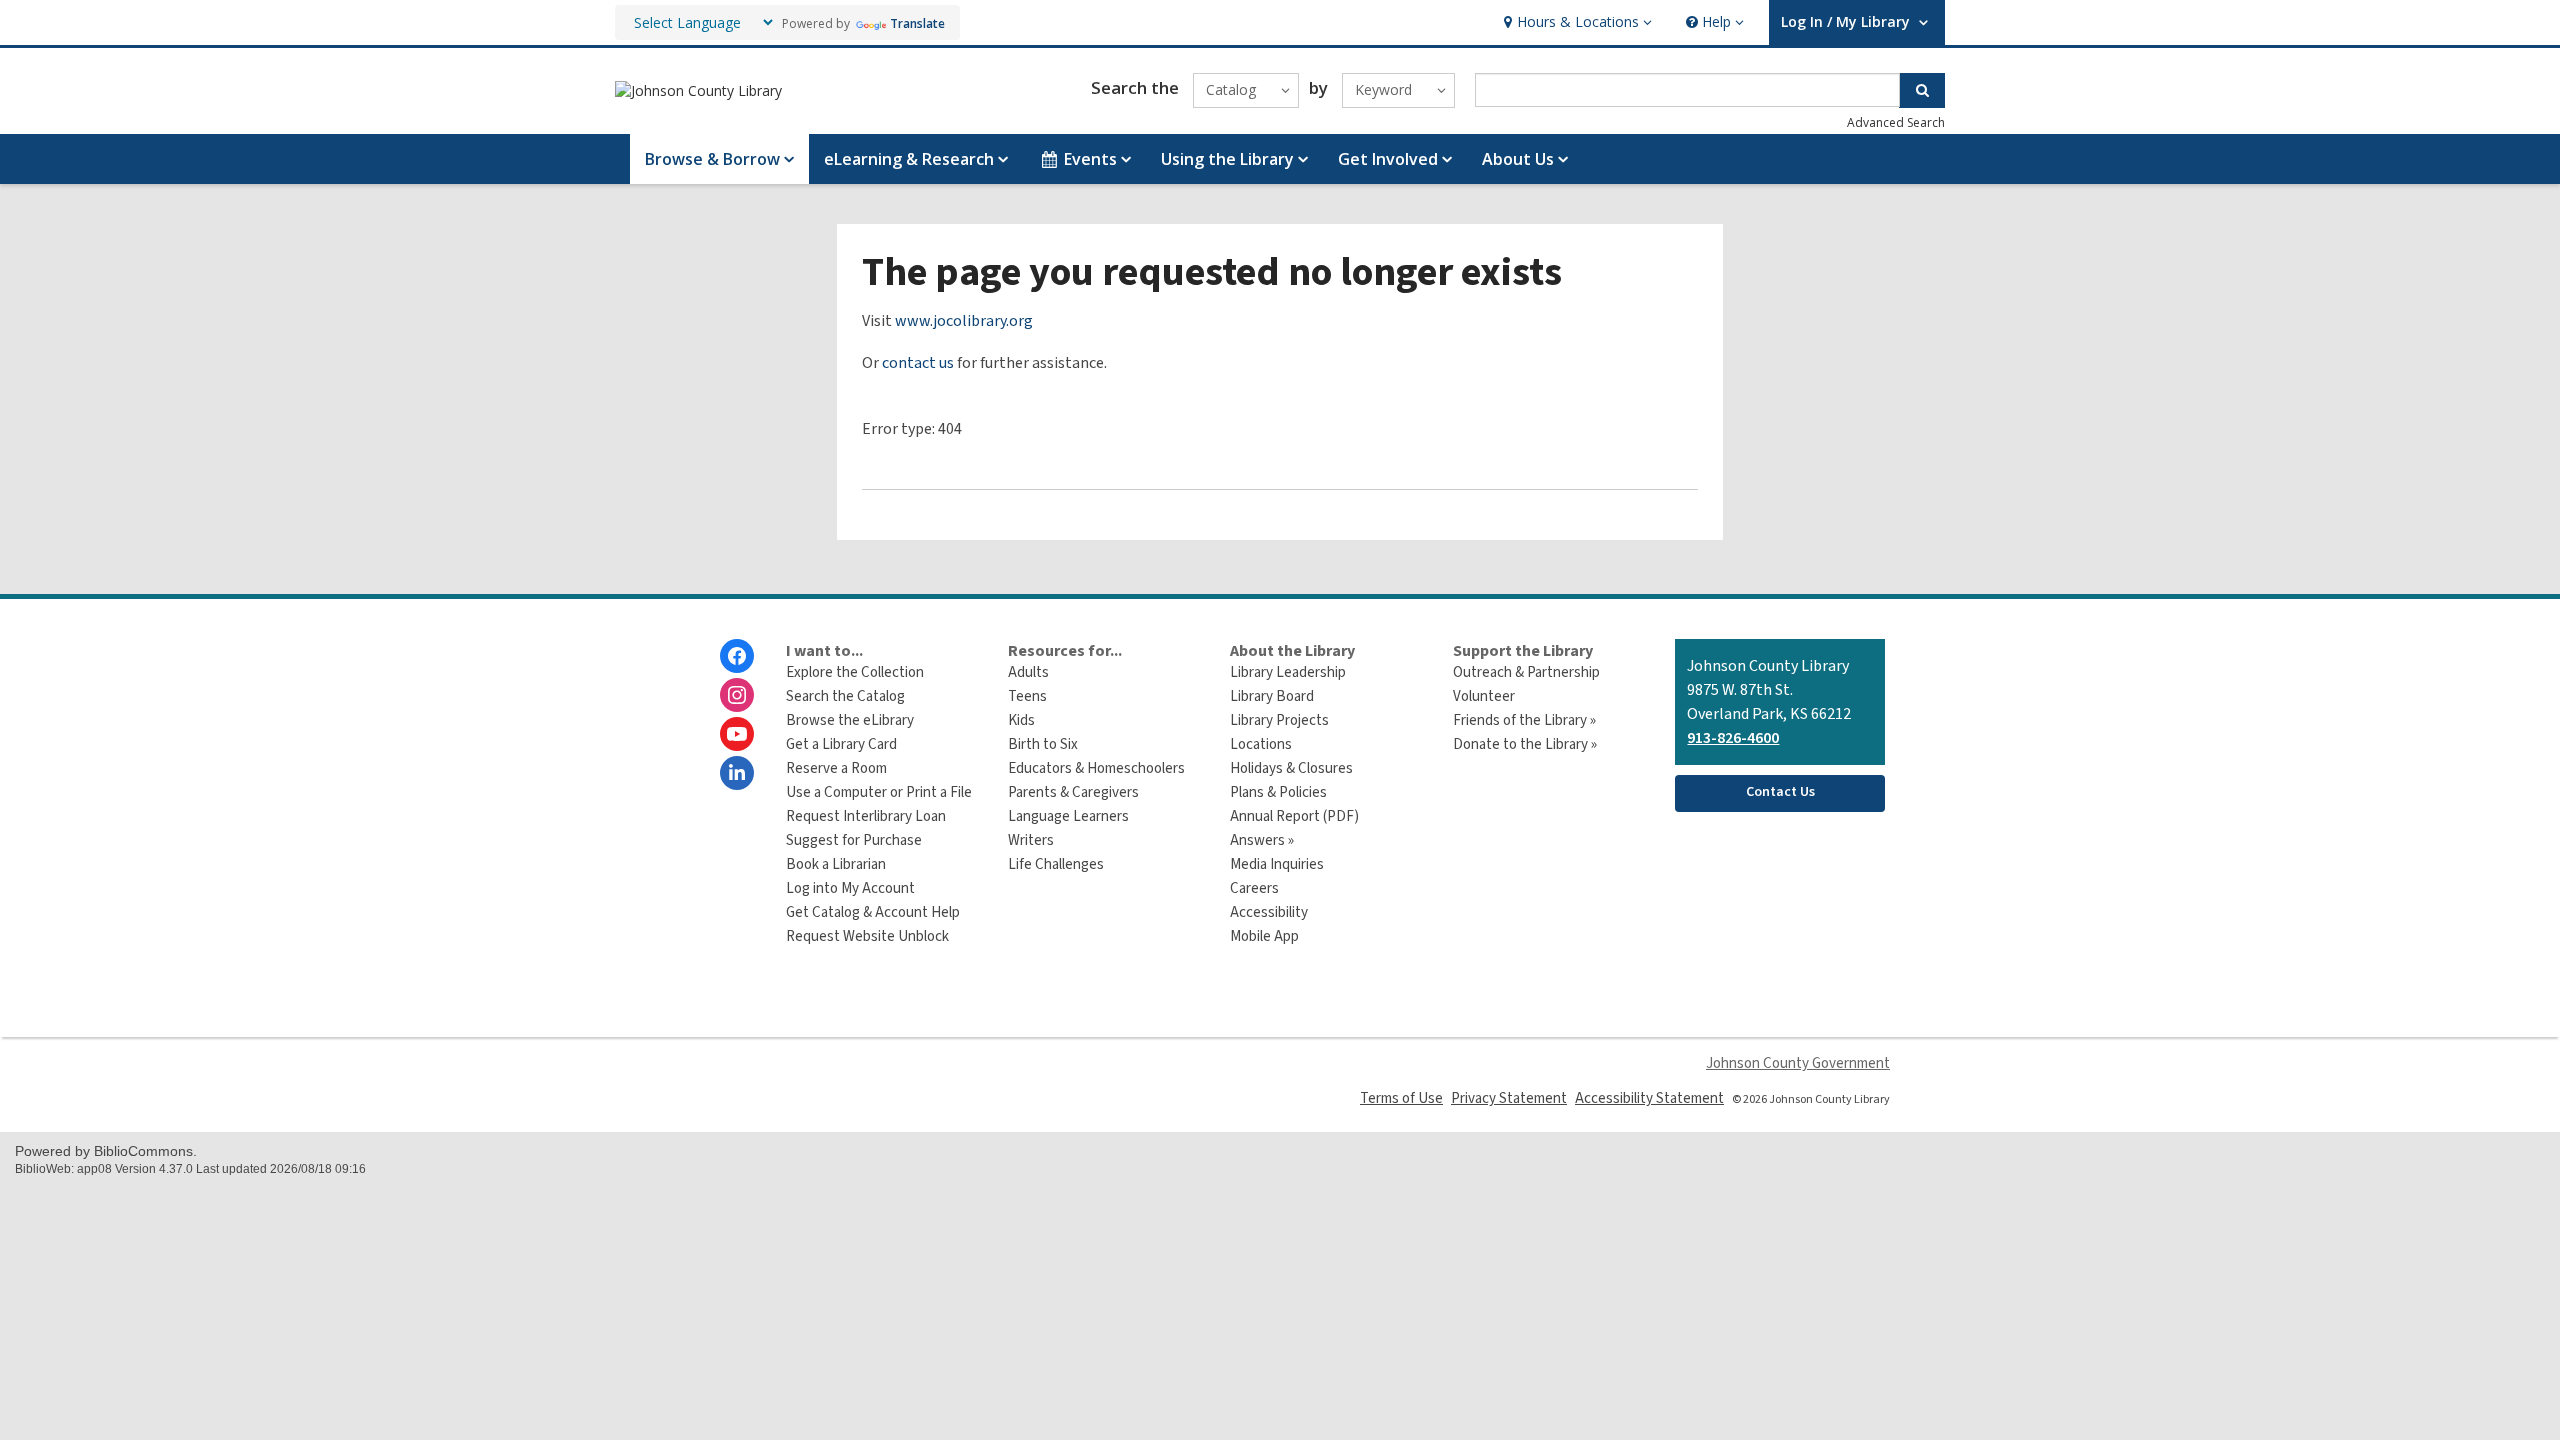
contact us (918, 363)
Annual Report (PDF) (1294, 816)
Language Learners (1068, 816)
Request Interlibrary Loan (866, 816)
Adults (1028, 672)
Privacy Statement (1509, 1098)
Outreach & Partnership (1526, 672)
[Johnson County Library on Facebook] (737, 656)
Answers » (1262, 840)
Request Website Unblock (867, 936)
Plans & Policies (1278, 792)
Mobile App (1264, 936)
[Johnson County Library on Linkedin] (737, 773)
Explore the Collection (855, 672)
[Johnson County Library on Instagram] (737, 695)
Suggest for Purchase (854, 840)
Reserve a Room (836, 768)
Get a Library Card (841, 744)
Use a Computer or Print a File (879, 792)
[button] (1575, 22)
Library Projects (1279, 720)
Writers (1031, 840)
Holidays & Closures (1291, 768)
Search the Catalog (845, 696)
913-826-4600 (1733, 738)
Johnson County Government (1798, 1063)
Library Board (1272, 696)
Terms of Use (1401, 1098)
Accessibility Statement (1649, 1098)
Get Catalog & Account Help (873, 912)
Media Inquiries (1277, 864)
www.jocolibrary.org (964, 321)
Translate (917, 23)
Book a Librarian (836, 864)
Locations (1261, 744)
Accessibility (1269, 912)
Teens (1027, 696)
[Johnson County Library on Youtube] (737, 734)
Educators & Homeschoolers (1096, 768)
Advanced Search (1896, 122)
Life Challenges (1056, 864)
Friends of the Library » (1524, 720)
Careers (1254, 888)
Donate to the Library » (1525, 744)
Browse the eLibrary (850, 720)
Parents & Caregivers (1073, 792)
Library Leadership (1288, 672)
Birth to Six (1043, 744)
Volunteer (1484, 696)
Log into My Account (850, 888)
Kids (1021, 720)
